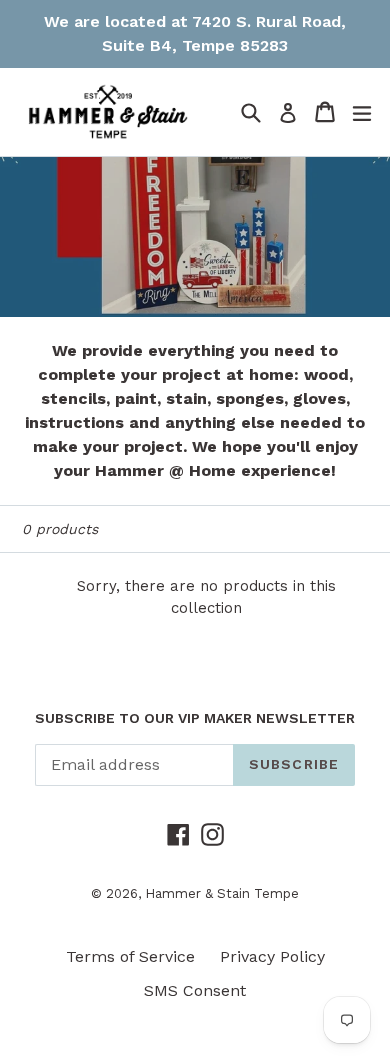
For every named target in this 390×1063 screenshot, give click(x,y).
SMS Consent (195, 990)
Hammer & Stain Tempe (222, 893)
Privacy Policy (272, 956)
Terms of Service (130, 956)
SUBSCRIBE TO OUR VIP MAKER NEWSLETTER (195, 718)
